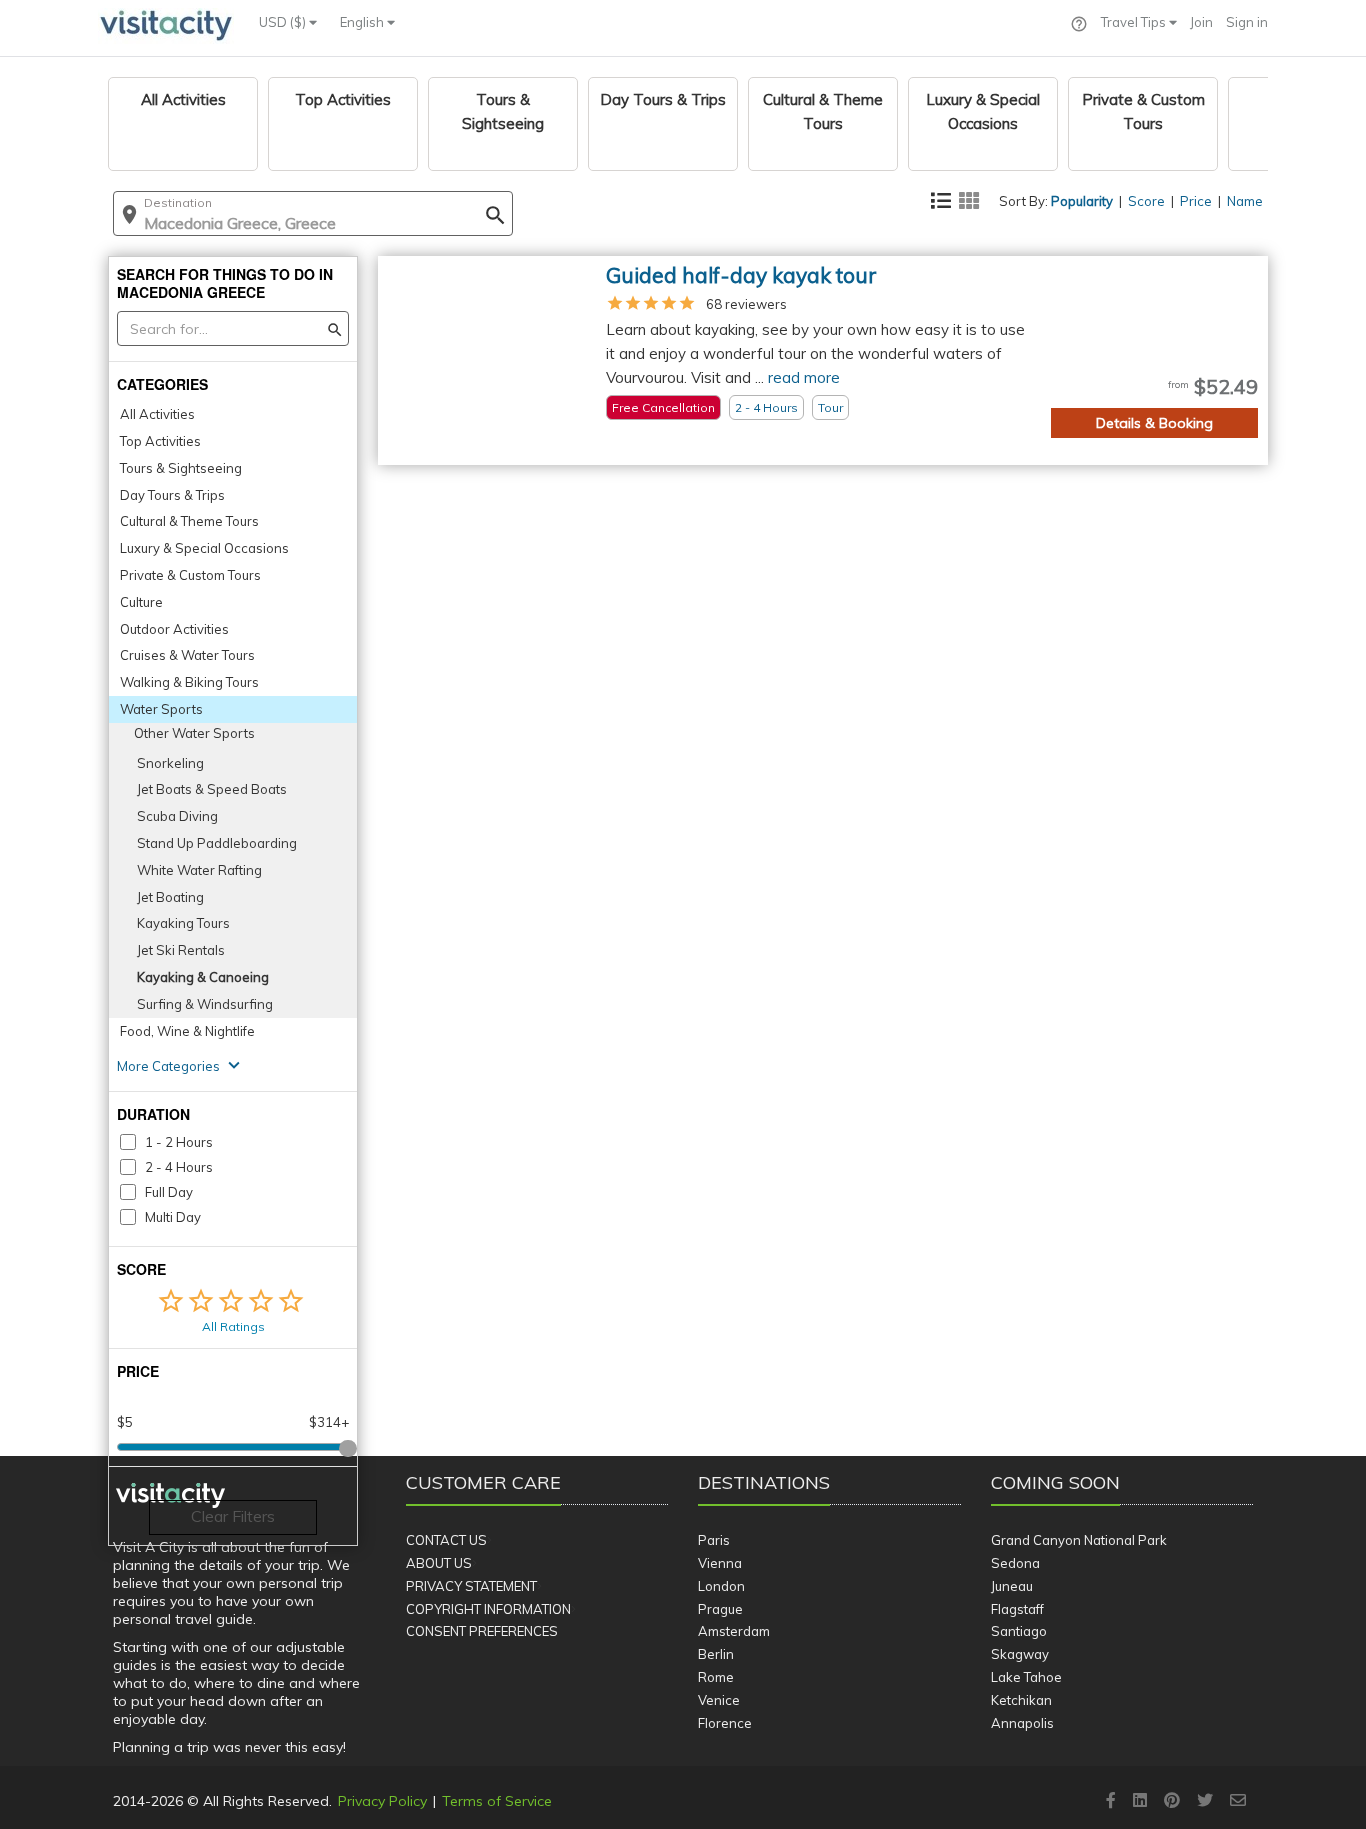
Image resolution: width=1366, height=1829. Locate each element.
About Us (439, 1563)
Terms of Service (497, 1801)
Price (1196, 201)
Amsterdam (734, 1631)
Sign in (1247, 22)
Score (1146, 201)
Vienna (720, 1563)
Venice (719, 1700)
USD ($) (284, 22)
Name (1245, 201)
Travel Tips (1135, 22)
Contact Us (446, 1540)
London (721, 1586)
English (363, 22)
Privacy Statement (471, 1586)
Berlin (716, 1654)
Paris (714, 1540)
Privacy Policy (382, 1801)
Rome (716, 1677)
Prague (720, 1609)
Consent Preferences (482, 1631)
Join (1201, 22)
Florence (725, 1723)
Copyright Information (488, 1609)
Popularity (1082, 201)
